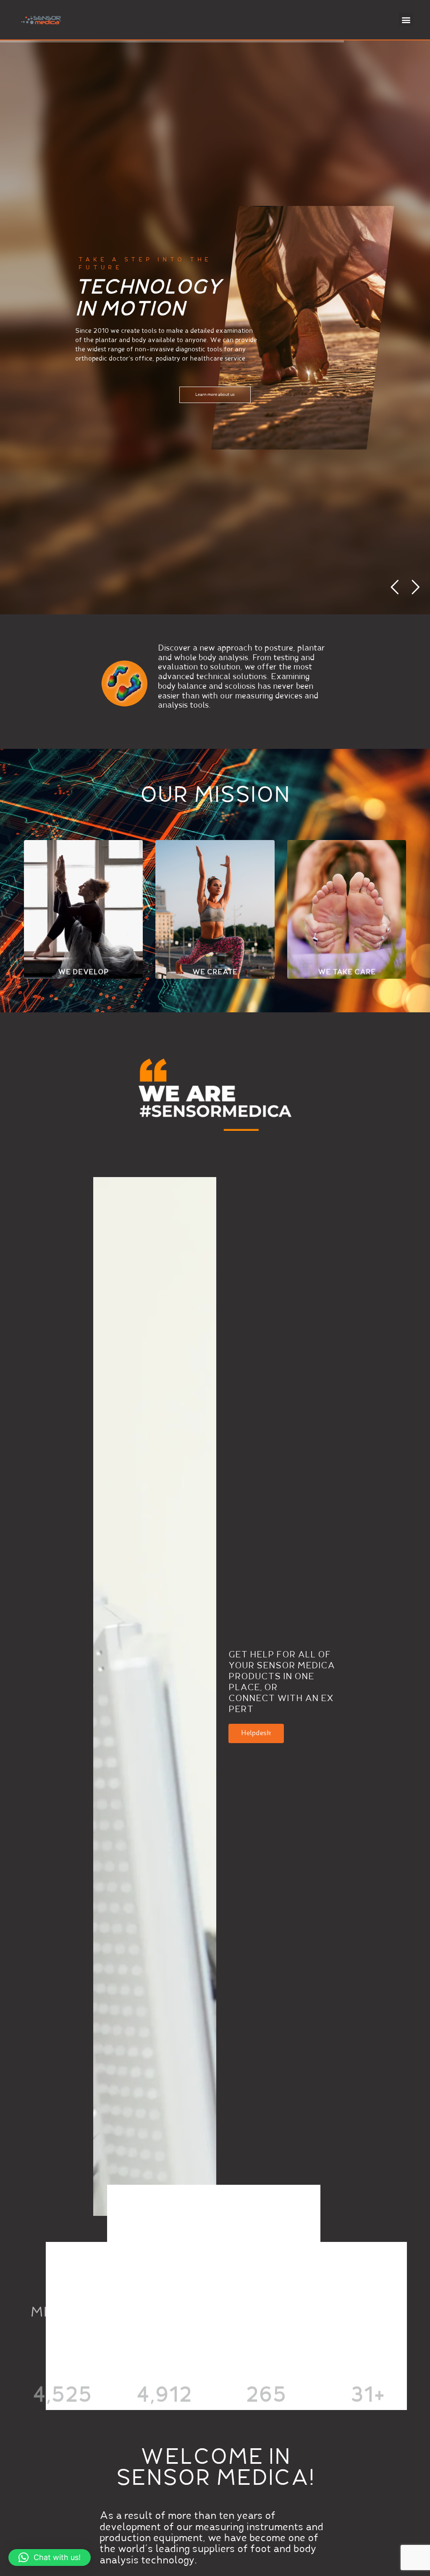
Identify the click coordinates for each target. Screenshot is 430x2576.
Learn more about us (215, 395)
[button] (406, 20)
